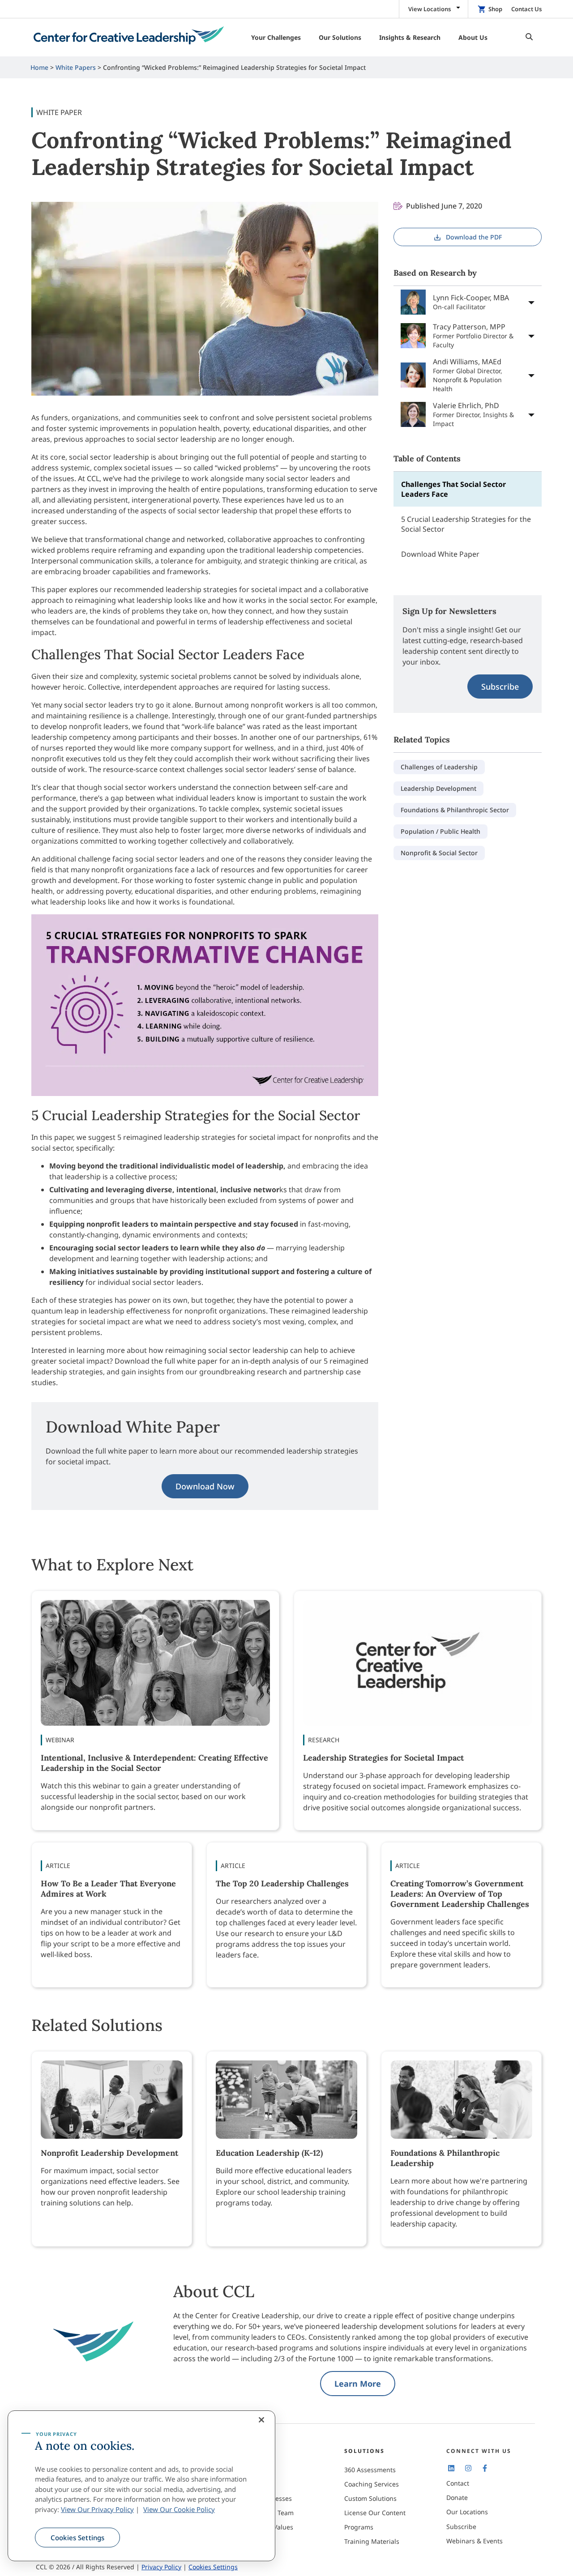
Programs (359, 2527)
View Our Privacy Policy (97, 2509)
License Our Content (375, 2513)
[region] (141, 2486)
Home (39, 67)
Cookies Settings (77, 2538)
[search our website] (527, 37)
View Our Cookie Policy (179, 2509)
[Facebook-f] (485, 2468)
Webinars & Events (475, 2541)
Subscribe (500, 687)
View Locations (430, 9)
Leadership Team (268, 2513)
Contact (458, 2483)
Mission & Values (268, 2527)
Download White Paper (440, 554)
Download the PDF (474, 237)
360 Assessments (370, 2470)
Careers (254, 2484)
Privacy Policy (161, 2567)
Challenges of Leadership (439, 767)
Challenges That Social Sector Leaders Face (453, 489)
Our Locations (467, 2512)
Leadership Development (438, 788)
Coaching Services (372, 2484)
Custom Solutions (370, 2498)
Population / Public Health (440, 831)
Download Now (205, 1486)
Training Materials (372, 2541)
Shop (495, 9)
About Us (256, 2470)
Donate (457, 2497)
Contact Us (526, 9)
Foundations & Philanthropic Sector (455, 810)
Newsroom (258, 2541)
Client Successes (267, 2498)
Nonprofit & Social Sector (439, 853)
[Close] (261, 2420)
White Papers (76, 67)
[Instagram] (468, 2468)
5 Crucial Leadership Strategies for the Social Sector (466, 524)
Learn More (358, 2384)
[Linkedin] (451, 2468)
